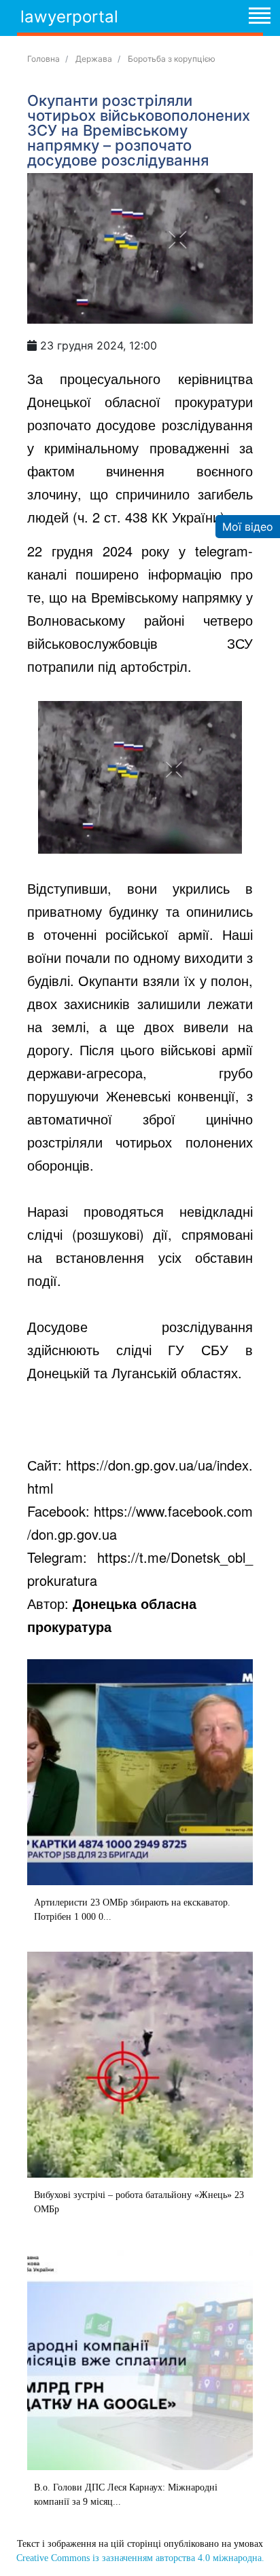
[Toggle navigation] (259, 18)
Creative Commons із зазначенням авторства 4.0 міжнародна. (140, 2558)
